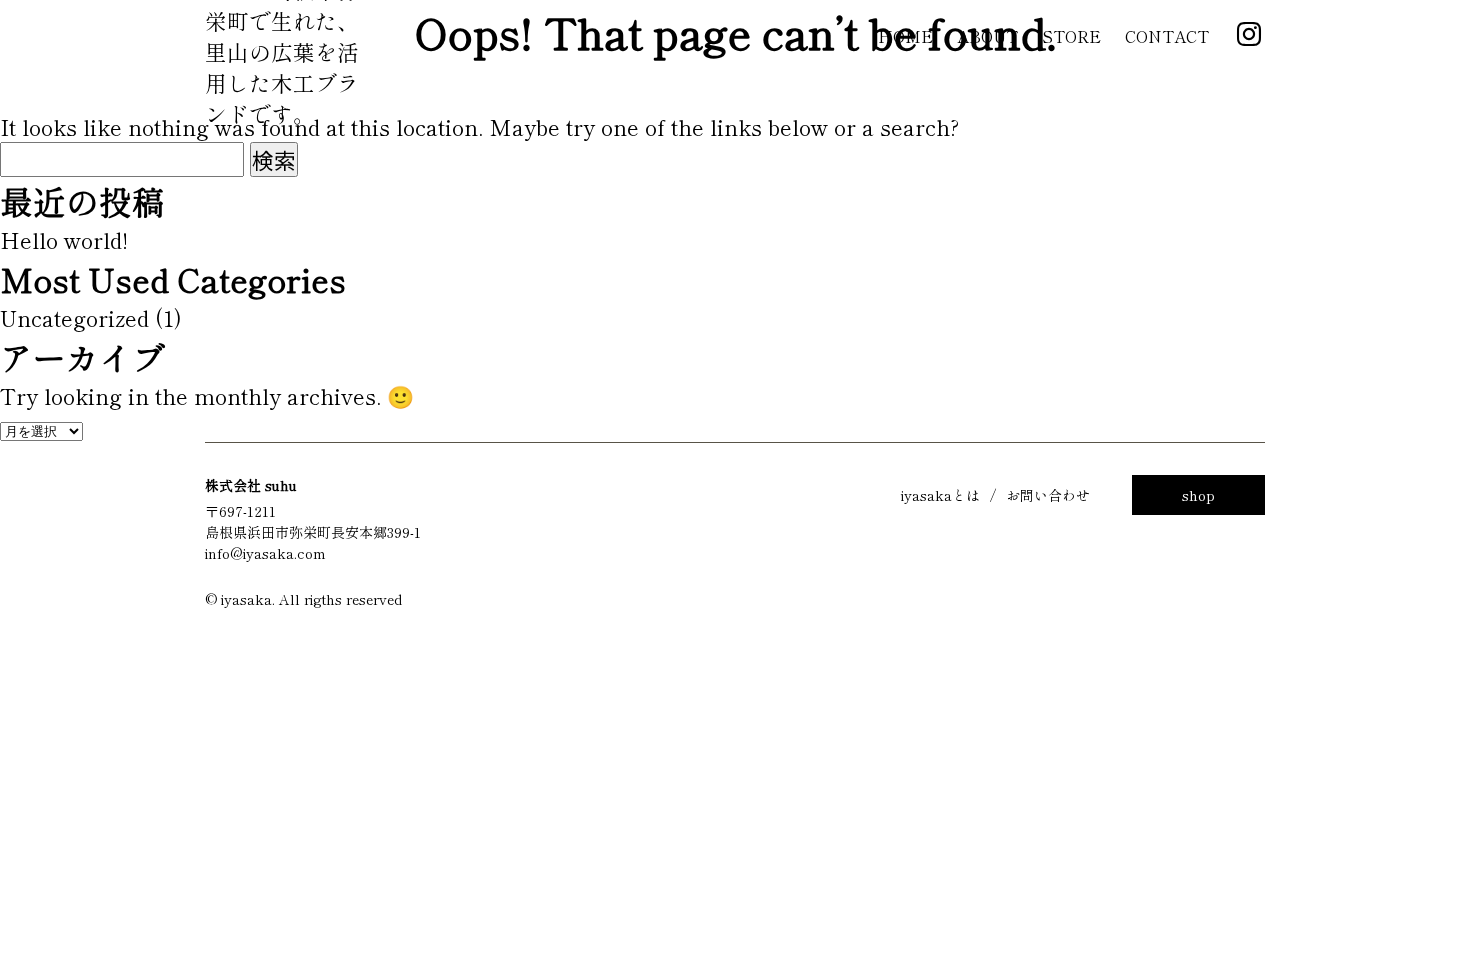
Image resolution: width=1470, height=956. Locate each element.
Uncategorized (74, 317)
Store (1071, 36)
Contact (1167, 36)
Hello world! (64, 239)
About (987, 36)
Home (905, 36)
